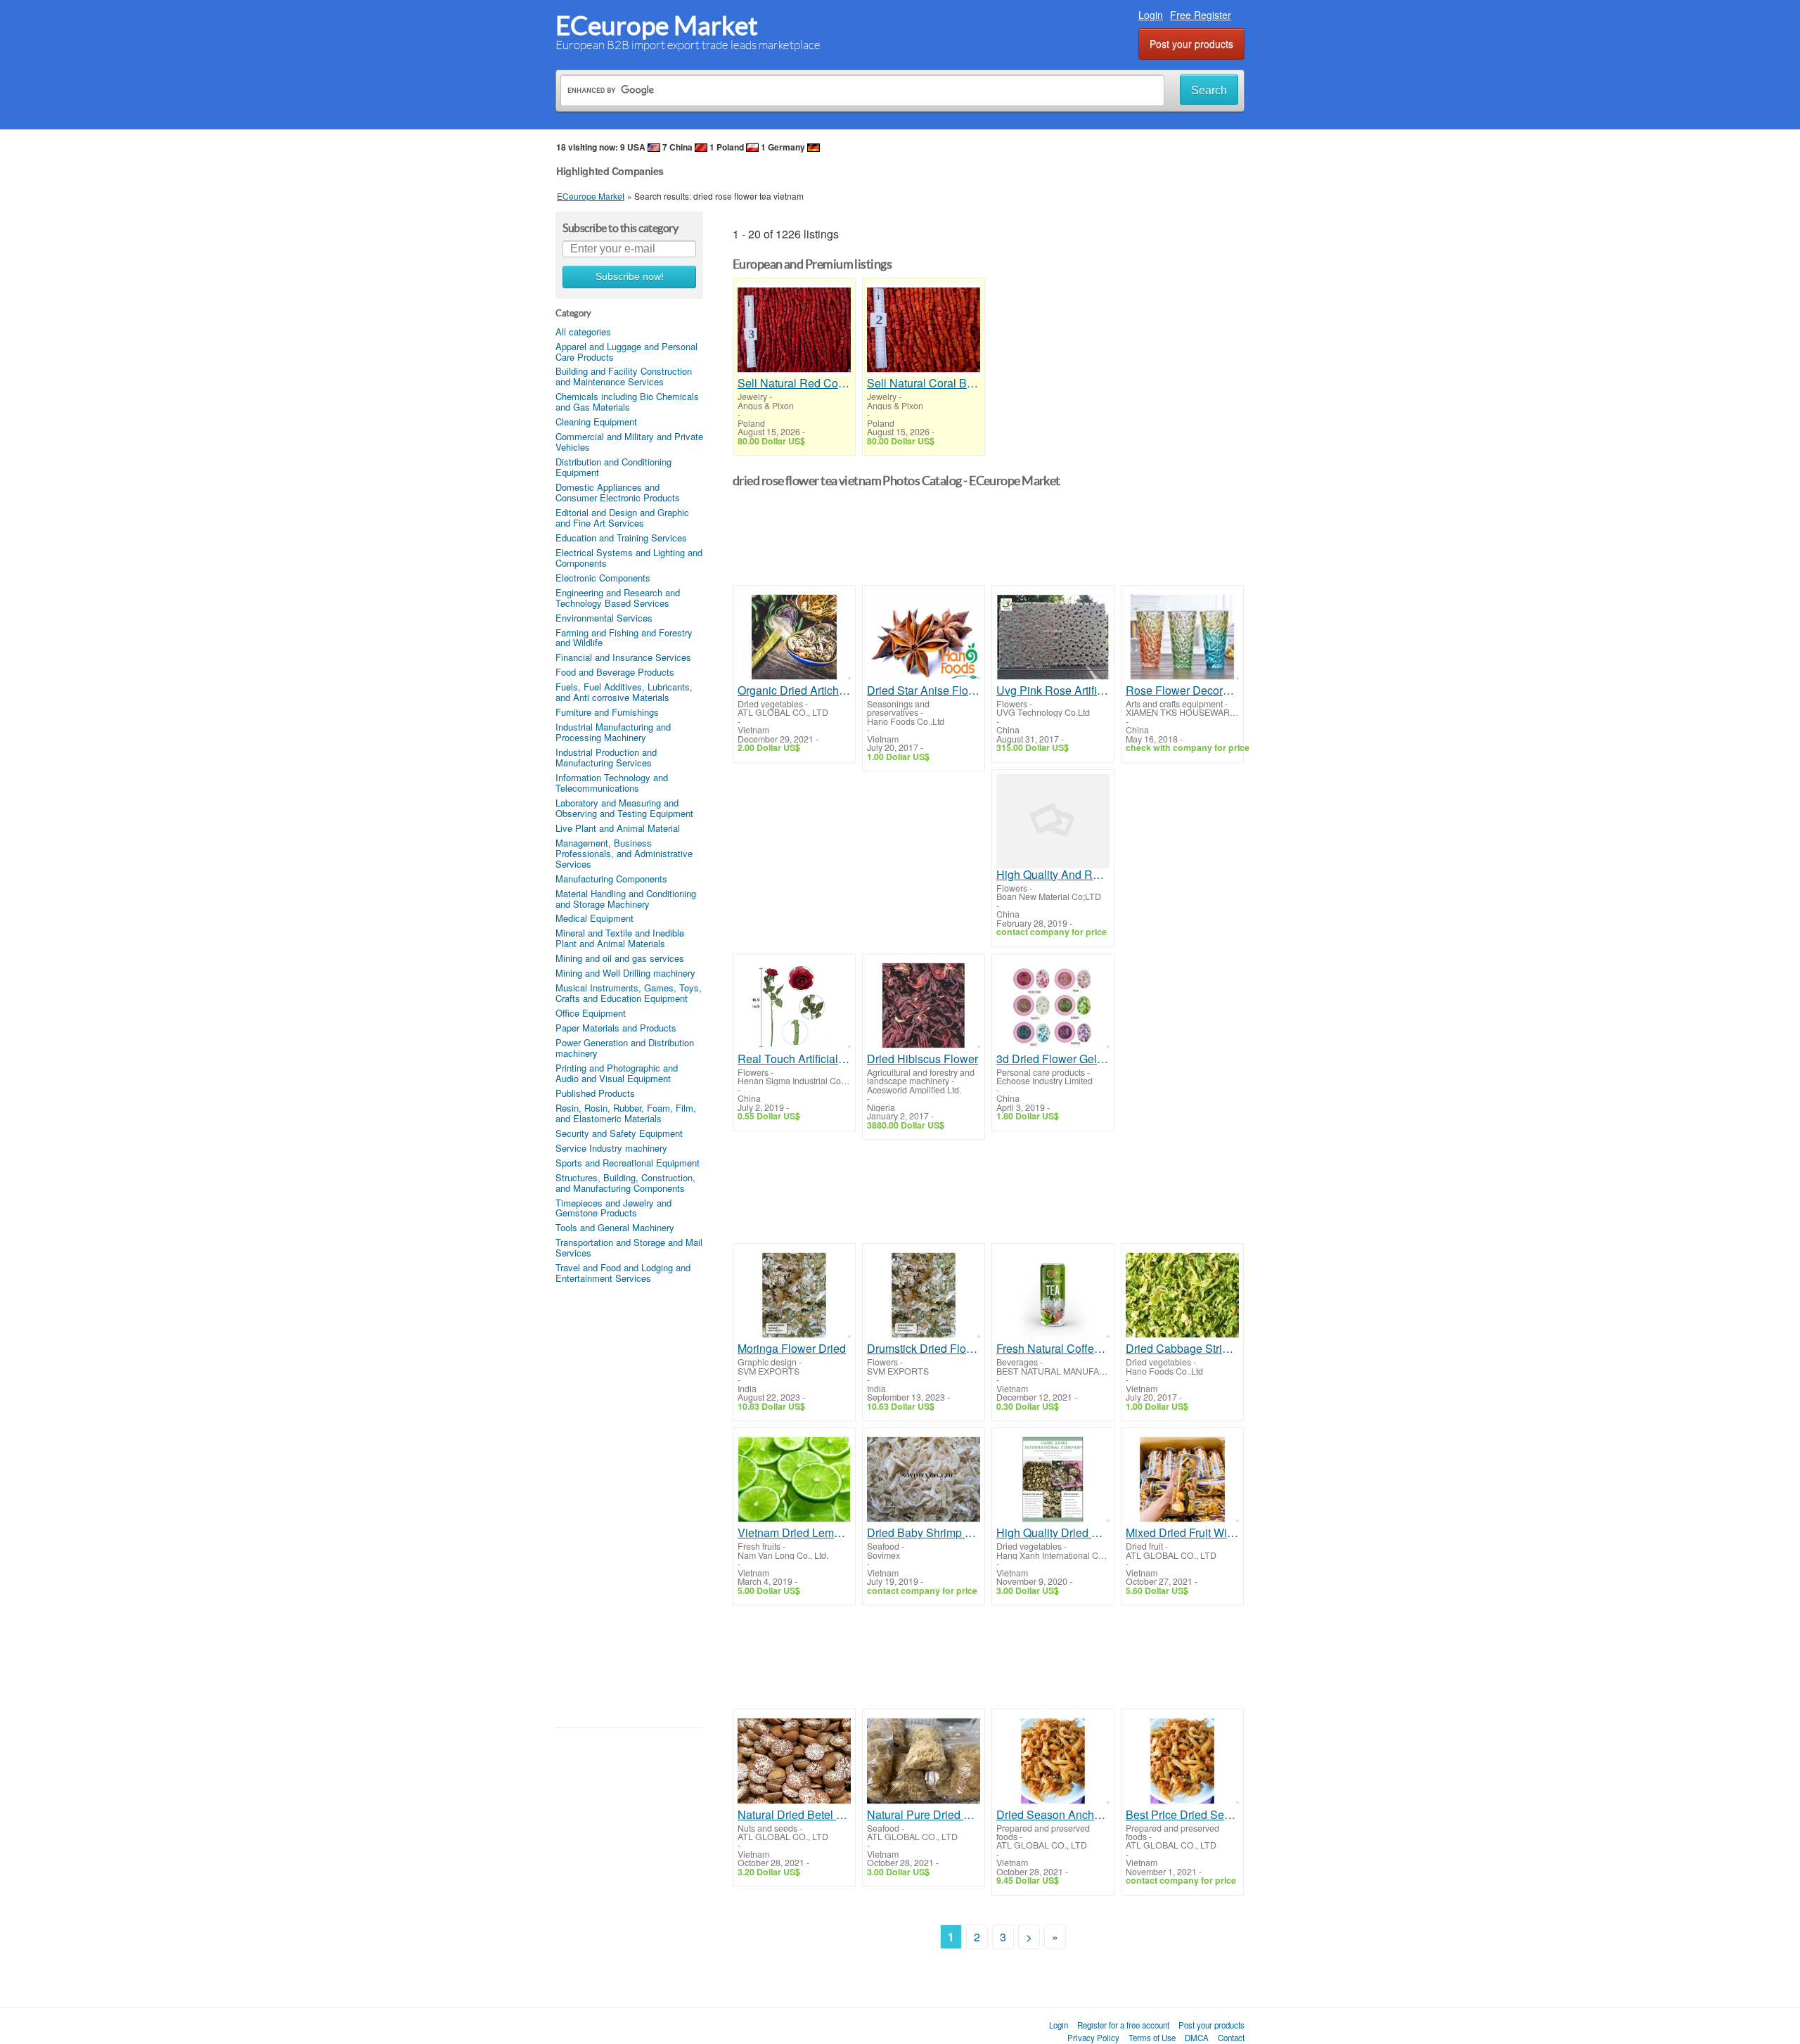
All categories (583, 332)
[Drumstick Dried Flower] (924, 1295)
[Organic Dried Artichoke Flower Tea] (794, 637)
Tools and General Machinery (615, 1227)
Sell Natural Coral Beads (924, 383)
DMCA (1197, 2038)
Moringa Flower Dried (792, 1349)
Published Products (595, 1093)
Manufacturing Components (611, 879)
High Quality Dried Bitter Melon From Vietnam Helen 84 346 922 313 (1053, 1533)
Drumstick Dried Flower (924, 1349)
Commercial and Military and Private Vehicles (629, 442)
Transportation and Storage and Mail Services (629, 1247)
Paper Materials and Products (616, 1028)
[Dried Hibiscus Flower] (924, 1005)
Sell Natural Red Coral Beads (794, 383)
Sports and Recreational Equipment (628, 1163)
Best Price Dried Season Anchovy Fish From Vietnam (1182, 1815)
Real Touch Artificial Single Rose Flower (794, 1059)
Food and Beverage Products (615, 672)
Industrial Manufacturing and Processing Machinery (613, 732)
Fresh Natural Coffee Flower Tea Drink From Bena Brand (1053, 1349)
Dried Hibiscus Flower (922, 1059)
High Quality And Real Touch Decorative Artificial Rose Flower (1053, 875)
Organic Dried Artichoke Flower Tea (794, 690)
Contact (1231, 2038)
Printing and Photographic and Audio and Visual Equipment (617, 1073)
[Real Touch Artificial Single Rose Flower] (794, 1005)
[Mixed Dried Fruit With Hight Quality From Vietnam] (1182, 1479)
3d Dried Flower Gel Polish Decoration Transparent (1053, 1059)
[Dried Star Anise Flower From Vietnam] (924, 637)
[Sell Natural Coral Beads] (924, 330)
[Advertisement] (629, 1505)
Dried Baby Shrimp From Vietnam (924, 1533)
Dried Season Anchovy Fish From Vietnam (1053, 1815)
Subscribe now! (630, 277)
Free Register (1201, 15)
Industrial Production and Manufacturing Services (606, 757)
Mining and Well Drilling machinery (625, 973)
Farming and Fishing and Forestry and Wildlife (624, 638)
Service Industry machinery (611, 1148)
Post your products (1191, 44)
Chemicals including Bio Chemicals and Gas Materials (627, 401)
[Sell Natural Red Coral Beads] (794, 330)
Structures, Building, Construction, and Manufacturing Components (625, 1183)
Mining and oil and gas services (620, 958)
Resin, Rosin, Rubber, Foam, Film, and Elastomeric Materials (626, 1113)
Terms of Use (1152, 2038)
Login (1151, 15)
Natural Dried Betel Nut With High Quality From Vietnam (794, 1815)
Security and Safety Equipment (619, 1133)
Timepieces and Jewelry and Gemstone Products (613, 1208)
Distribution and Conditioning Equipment (613, 467)
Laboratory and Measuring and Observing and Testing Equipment (624, 808)
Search (1209, 90)
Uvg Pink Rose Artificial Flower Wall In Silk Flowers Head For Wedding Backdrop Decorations (1053, 690)
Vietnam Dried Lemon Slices (794, 1533)
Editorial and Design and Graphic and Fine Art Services (622, 518)
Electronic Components (603, 578)
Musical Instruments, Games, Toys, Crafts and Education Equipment (629, 993)
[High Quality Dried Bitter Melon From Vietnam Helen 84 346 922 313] (1053, 1479)
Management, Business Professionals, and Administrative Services (624, 853)
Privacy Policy (1093, 2038)
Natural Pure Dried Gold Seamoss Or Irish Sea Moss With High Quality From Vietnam (924, 1815)
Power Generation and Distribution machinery (625, 1048)
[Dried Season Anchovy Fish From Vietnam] (1053, 1761)
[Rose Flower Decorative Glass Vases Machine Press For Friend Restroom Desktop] (1182, 637)
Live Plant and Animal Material (618, 828)
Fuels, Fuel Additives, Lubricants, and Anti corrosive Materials (624, 692)
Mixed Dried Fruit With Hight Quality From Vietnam (1182, 1533)
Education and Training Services (621, 538)
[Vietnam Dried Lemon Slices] (794, 1479)
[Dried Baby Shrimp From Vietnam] (924, 1479)
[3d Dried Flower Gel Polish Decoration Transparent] (1053, 1005)
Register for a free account (1123, 2025)
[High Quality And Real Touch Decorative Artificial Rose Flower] (1053, 821)
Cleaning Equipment (596, 422)
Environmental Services (604, 618)
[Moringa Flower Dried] (794, 1295)
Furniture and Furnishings (607, 712)
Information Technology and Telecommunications (612, 783)
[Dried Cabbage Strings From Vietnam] (1182, 1295)
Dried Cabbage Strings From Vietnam (1182, 1349)
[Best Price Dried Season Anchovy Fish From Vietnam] (1182, 1761)
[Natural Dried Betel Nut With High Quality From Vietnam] (794, 1761)
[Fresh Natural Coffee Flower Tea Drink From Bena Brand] (1053, 1295)
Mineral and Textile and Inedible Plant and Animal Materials (620, 938)
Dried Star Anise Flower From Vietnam (924, 690)
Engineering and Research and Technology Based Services (618, 598)
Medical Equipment (594, 918)
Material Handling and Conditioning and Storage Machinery (626, 899)
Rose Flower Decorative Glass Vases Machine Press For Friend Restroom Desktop (1182, 690)
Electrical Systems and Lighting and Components (629, 558)
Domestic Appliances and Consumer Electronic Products (618, 492)
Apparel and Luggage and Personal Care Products (626, 352)
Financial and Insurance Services (623, 657)
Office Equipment (591, 1013)
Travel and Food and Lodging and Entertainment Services (623, 1273)
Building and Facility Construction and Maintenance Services (624, 376)
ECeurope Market (657, 26)
